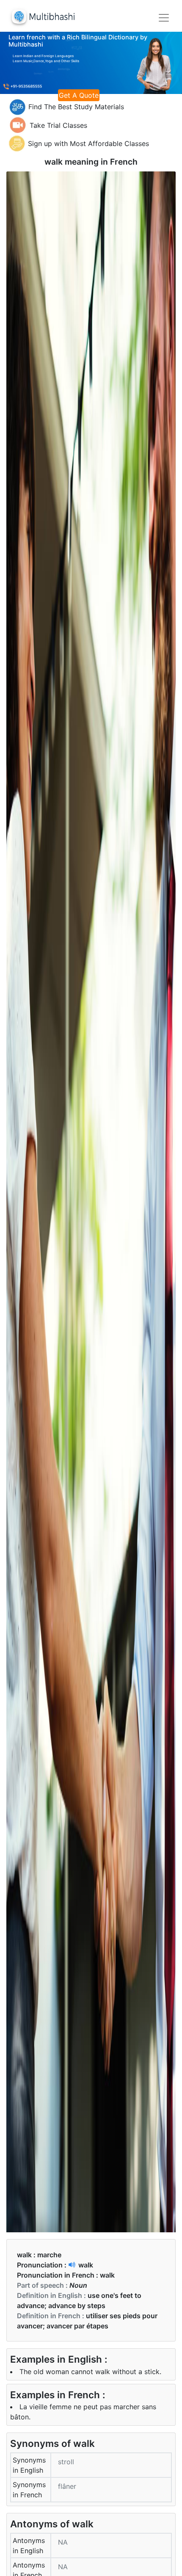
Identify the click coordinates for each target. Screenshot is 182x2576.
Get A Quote (79, 95)
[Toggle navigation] (164, 18)
